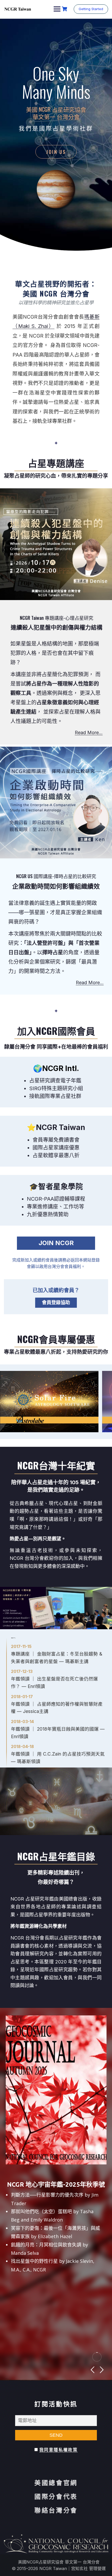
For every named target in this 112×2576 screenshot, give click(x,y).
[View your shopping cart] (65, 9)
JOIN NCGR (56, 1243)
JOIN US (56, 152)
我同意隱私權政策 (58, 2450)
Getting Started (91, 9)
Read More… (89, 732)
